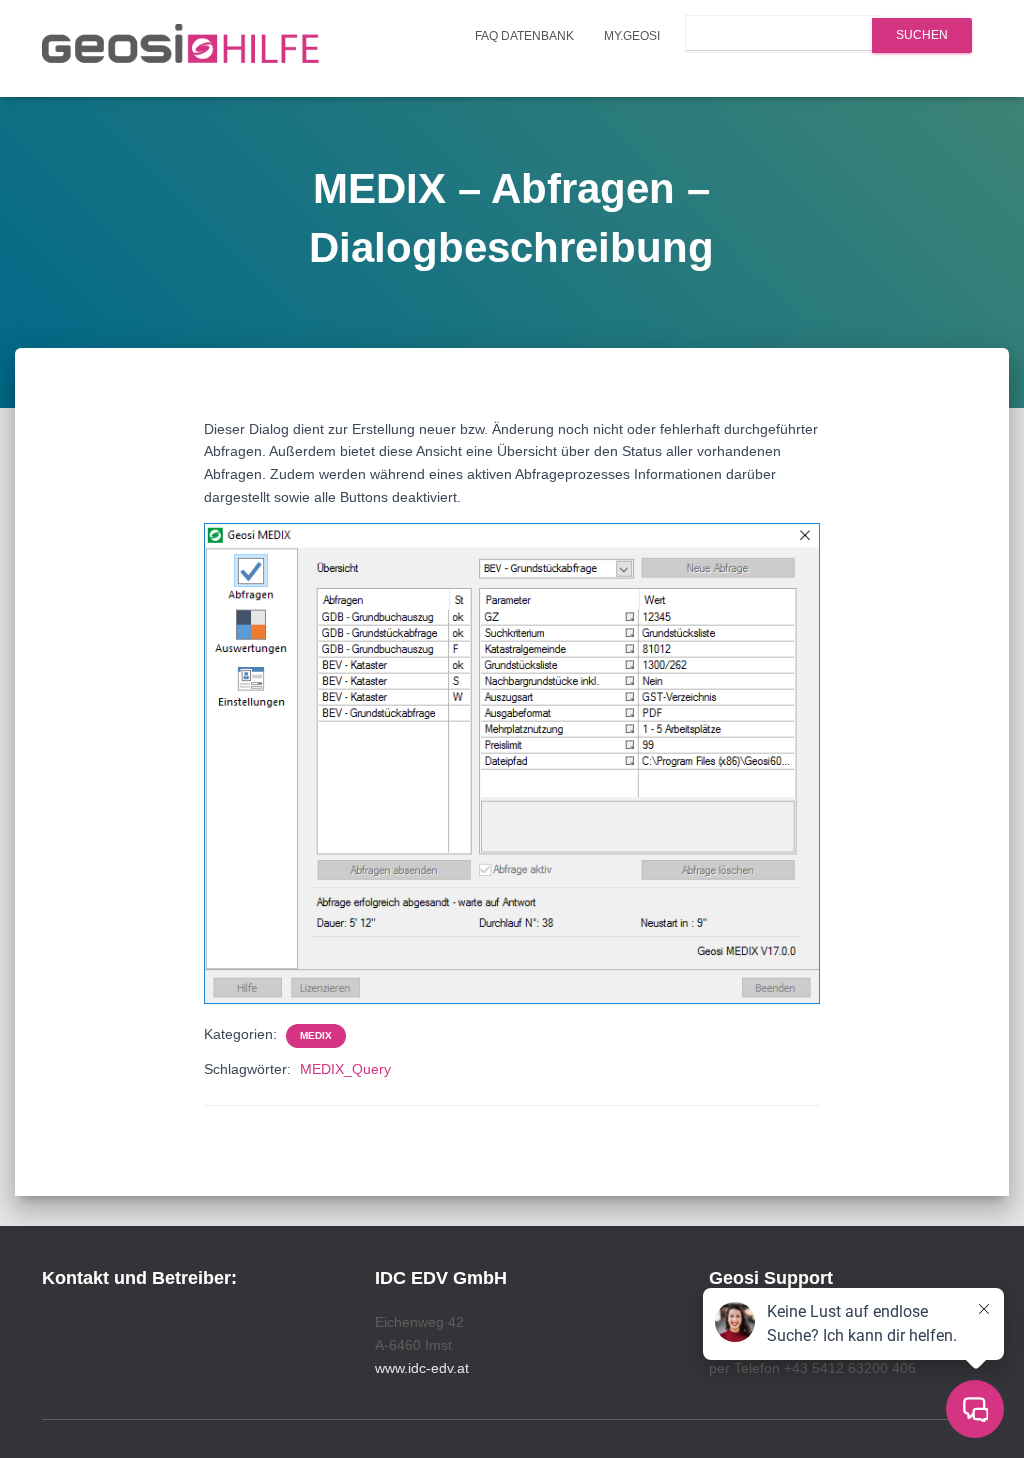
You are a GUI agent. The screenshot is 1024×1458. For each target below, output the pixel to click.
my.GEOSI (632, 36)
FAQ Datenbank (524, 36)
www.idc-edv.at (422, 1368)
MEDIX (316, 1035)
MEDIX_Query (345, 1069)
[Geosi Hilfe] (181, 49)
